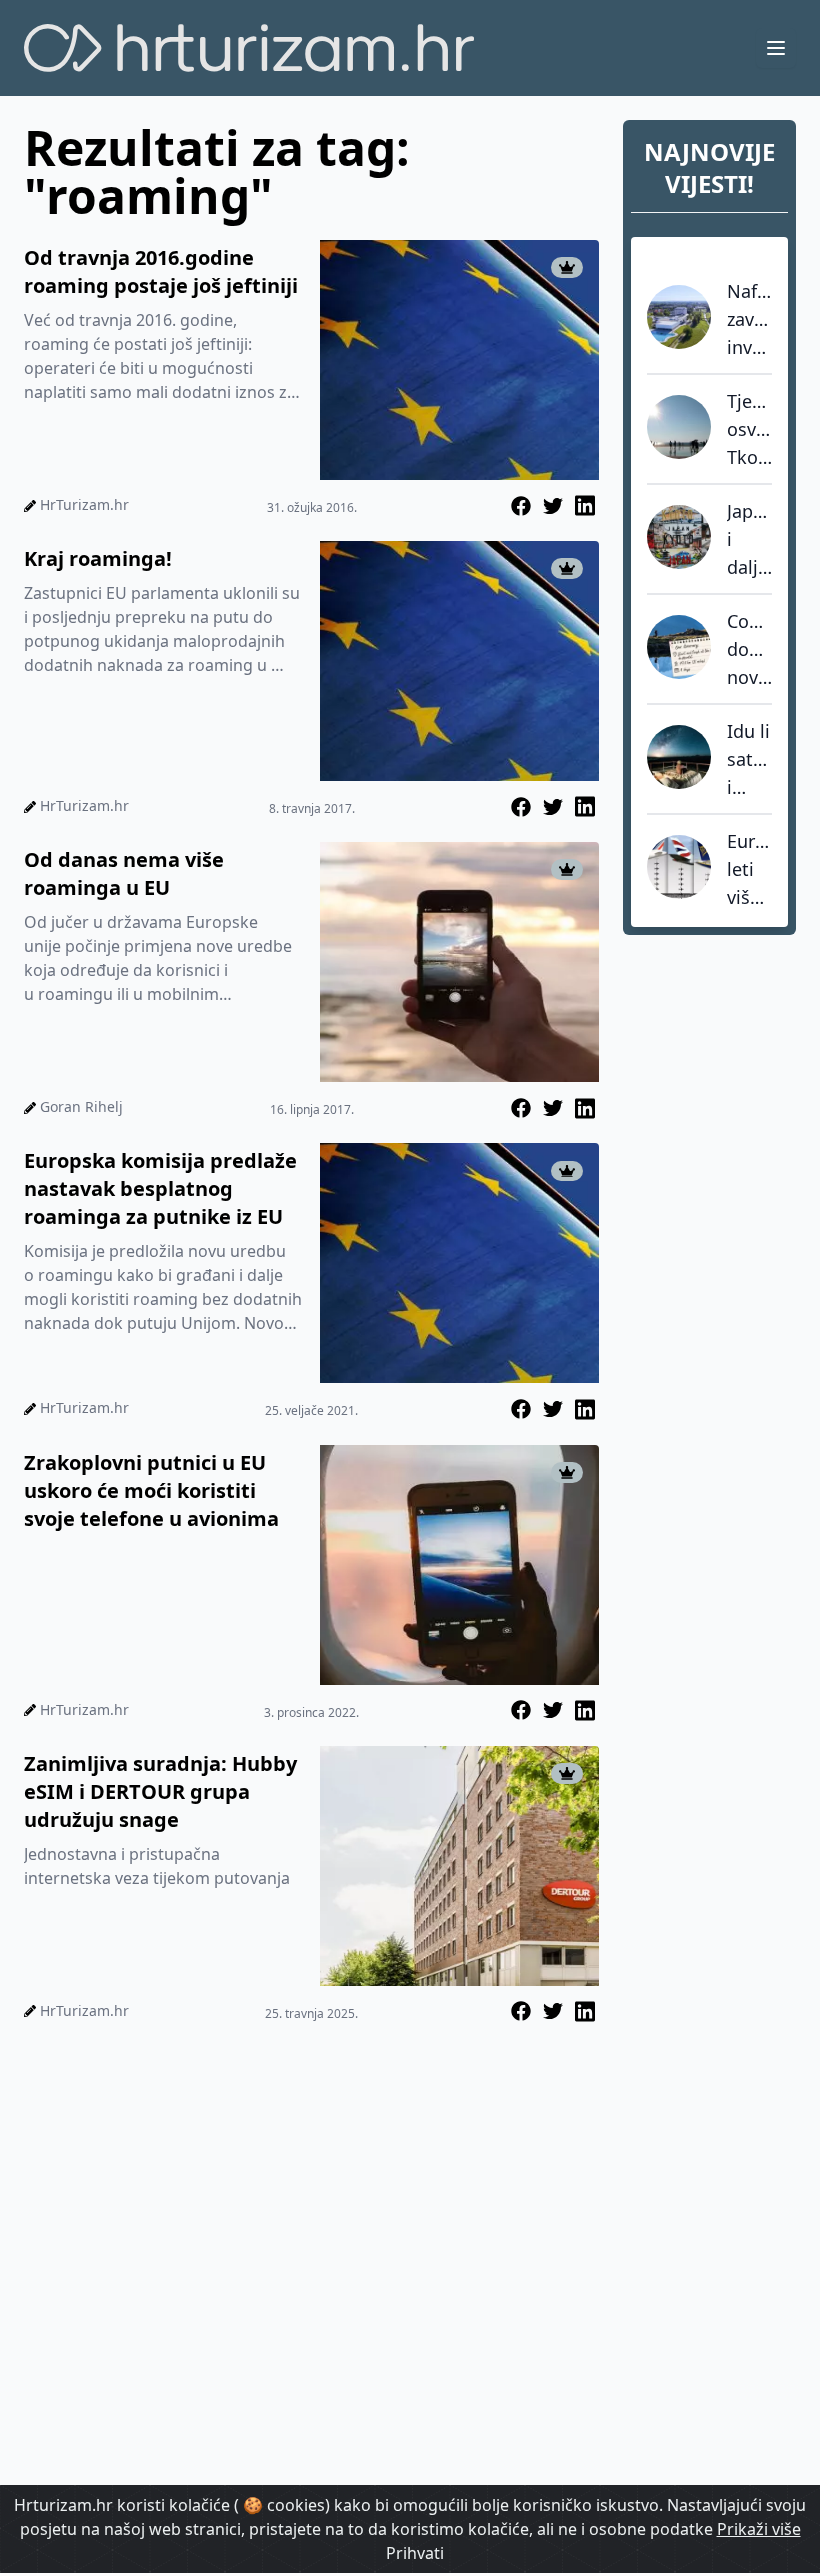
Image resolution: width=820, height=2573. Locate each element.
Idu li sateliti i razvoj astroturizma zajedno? (749, 760)
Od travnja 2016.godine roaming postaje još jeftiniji (161, 271)
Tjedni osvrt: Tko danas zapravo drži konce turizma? (749, 430)
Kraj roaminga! (98, 558)
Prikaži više (759, 2529)
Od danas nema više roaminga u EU (124, 873)
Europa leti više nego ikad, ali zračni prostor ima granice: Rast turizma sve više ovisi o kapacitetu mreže (749, 870)
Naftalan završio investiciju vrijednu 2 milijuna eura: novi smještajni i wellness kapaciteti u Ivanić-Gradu (749, 320)
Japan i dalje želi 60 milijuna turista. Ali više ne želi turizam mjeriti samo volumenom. (749, 540)
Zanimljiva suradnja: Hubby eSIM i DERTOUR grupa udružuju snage (160, 1791)
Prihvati (415, 2553)
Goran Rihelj (81, 1106)
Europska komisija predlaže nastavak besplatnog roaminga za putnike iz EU (160, 1188)
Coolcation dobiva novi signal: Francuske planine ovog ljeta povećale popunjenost (749, 650)
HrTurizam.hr (84, 504)
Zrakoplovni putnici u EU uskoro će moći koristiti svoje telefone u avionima (151, 1490)
